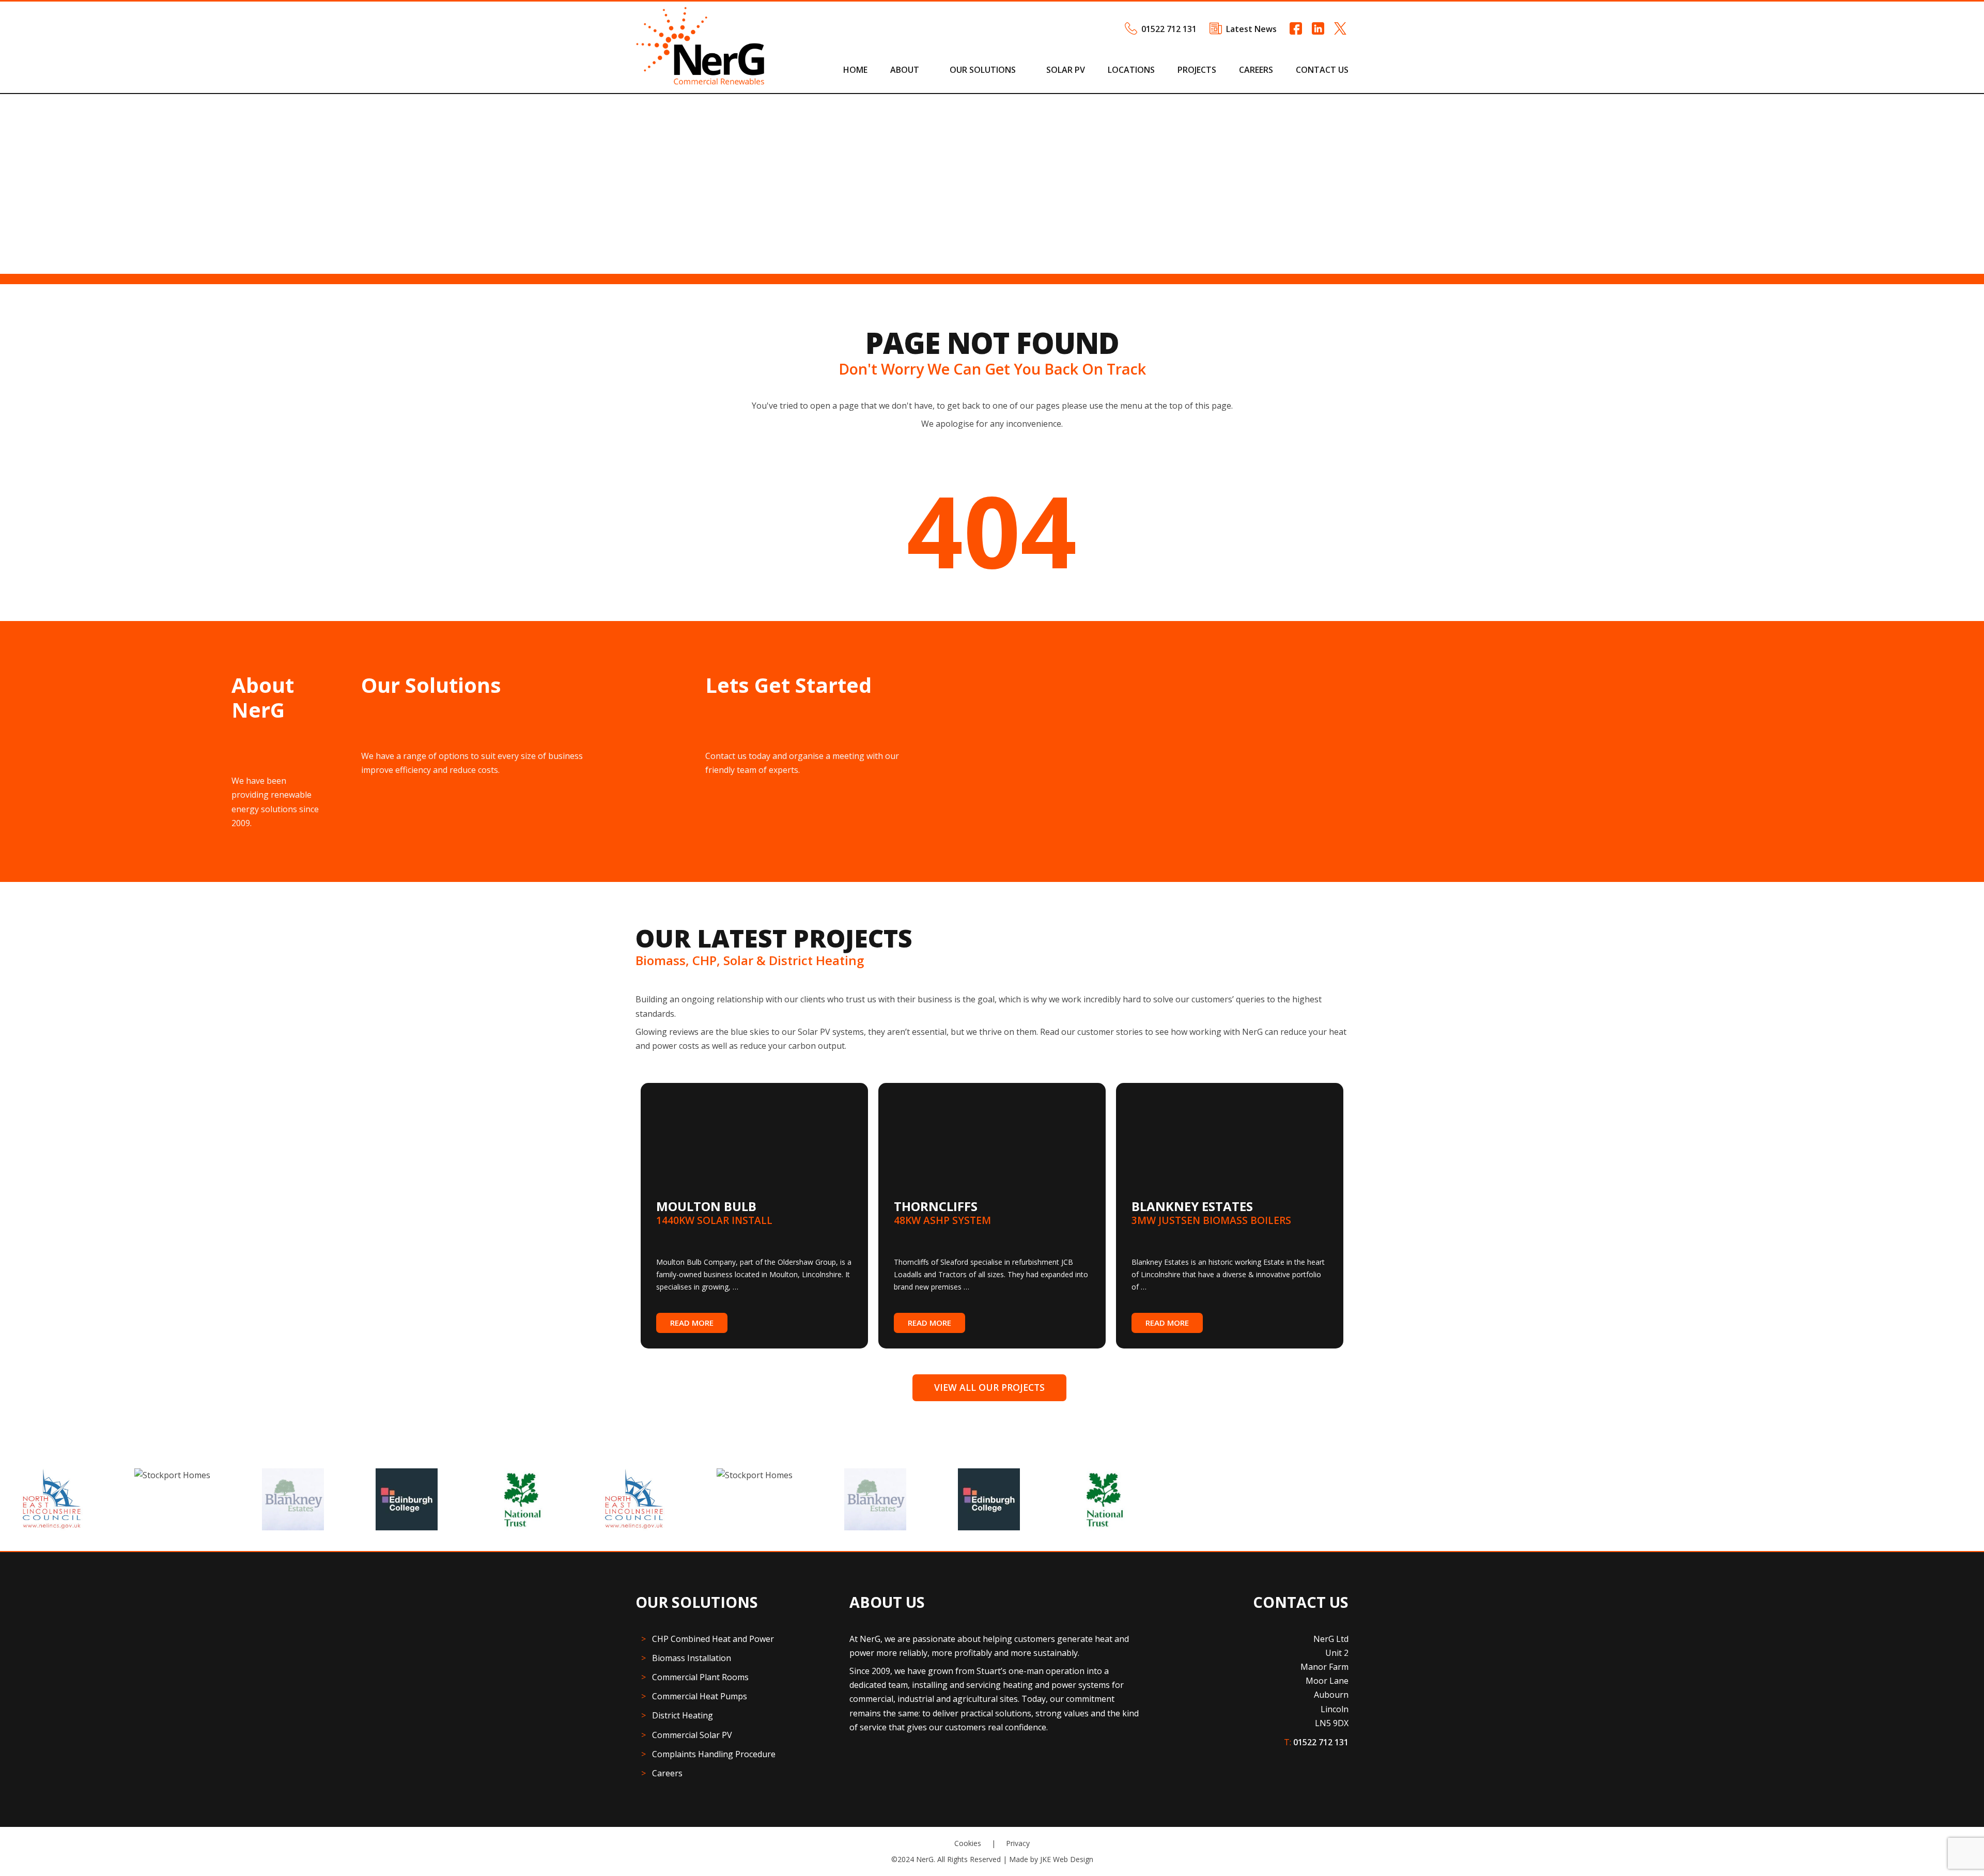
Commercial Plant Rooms (700, 1677)
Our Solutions (983, 70)
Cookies (968, 1843)
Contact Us (1322, 70)
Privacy (1018, 1843)
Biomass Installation (692, 1658)
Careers (1256, 70)
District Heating (683, 1715)
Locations (1131, 70)
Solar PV (1066, 70)
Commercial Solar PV (692, 1735)
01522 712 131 (1169, 29)
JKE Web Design (1067, 1859)
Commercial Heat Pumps (700, 1696)
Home (855, 70)
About (905, 70)
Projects (1197, 70)
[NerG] (700, 82)
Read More (692, 1323)
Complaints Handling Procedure (714, 1754)
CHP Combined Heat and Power (713, 1639)
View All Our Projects (989, 1387)
